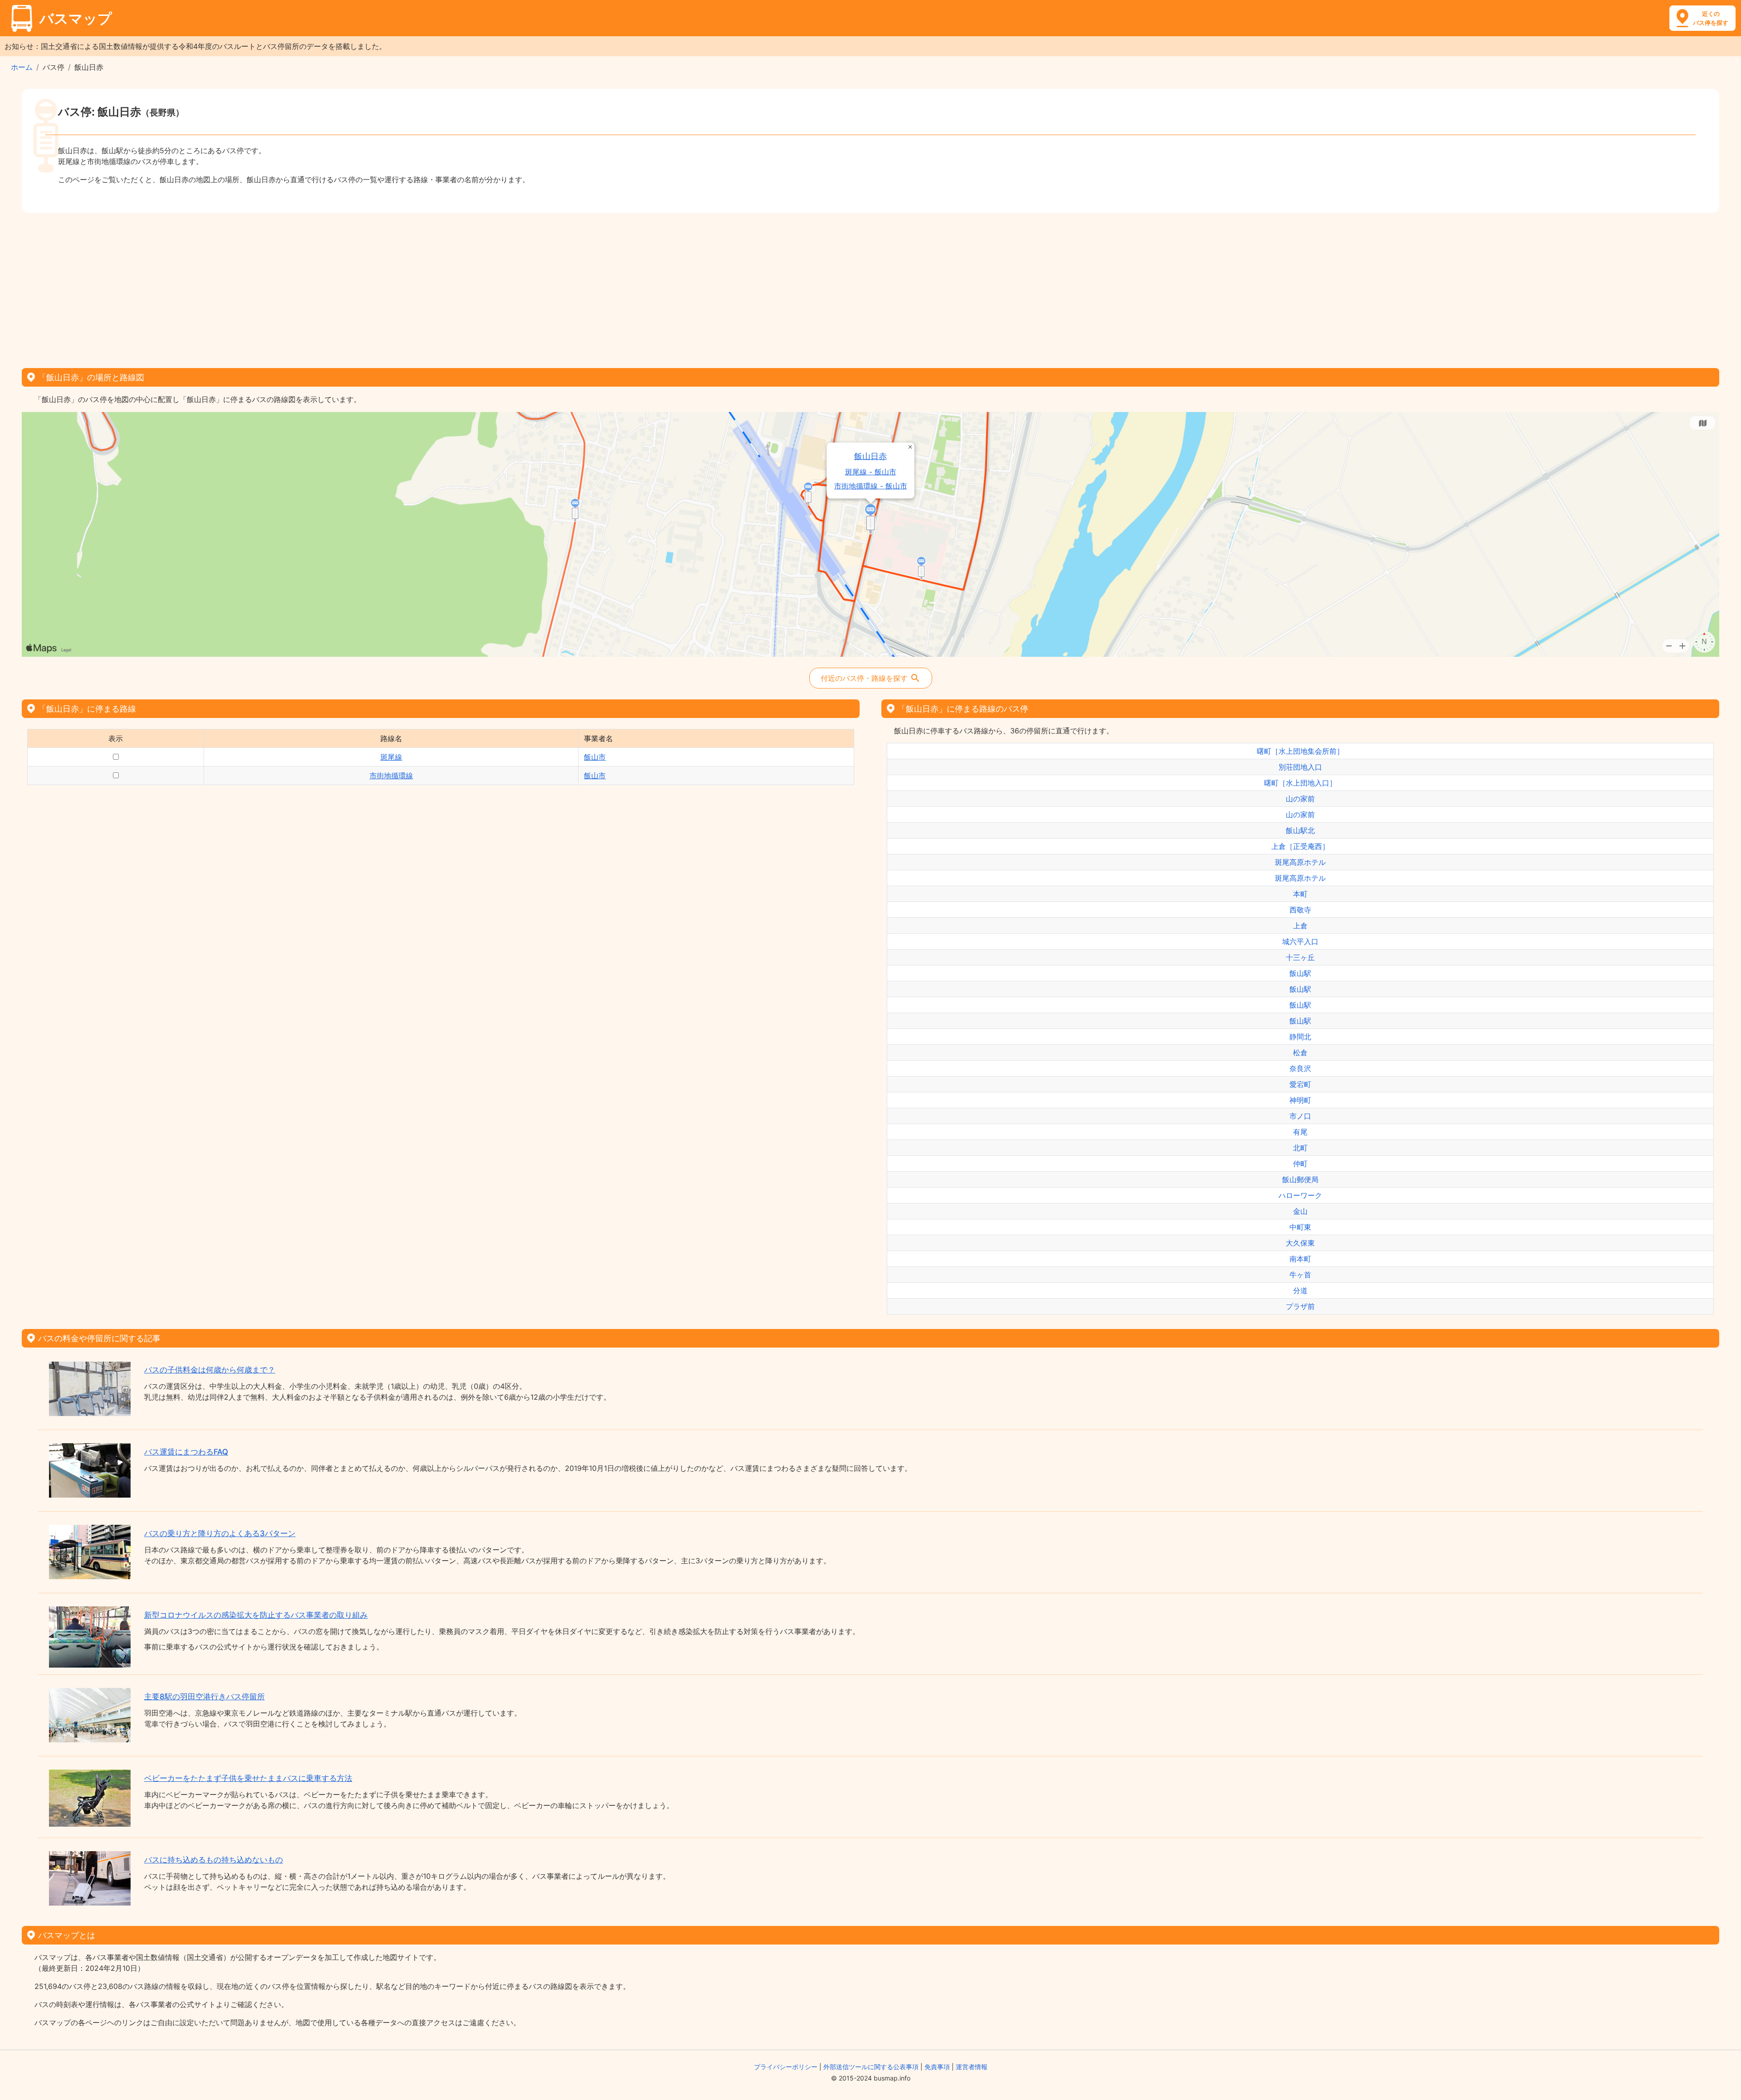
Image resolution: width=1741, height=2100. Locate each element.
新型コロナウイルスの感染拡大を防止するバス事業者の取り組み (256, 1615)
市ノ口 (1300, 1116)
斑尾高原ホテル (1300, 862)
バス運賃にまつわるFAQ (186, 1452)
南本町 (1300, 1259)
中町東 (1300, 1227)
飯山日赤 (871, 456)
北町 (1300, 1148)
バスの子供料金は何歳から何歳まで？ (210, 1370)
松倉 (1300, 1052)
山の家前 (1300, 799)
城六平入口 (1300, 941)
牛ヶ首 (1300, 1275)
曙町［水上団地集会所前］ (1300, 751)
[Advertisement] (870, 287)
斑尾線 (391, 757)
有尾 (1300, 1132)
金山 (1300, 1211)
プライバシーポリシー (786, 2067)
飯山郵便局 (1300, 1179)
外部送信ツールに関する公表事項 (871, 2067)
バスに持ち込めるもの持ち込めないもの (214, 1860)
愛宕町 (1300, 1084)
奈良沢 (1300, 1068)
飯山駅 (1300, 973)
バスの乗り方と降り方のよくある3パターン (220, 1533)
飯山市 (595, 757)
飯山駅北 (1300, 830)
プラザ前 (1300, 1306)
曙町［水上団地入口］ (1300, 783)
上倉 (1300, 926)
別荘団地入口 (1300, 767)
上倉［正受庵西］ (1300, 846)
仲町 (1300, 1164)
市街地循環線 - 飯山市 (871, 486)
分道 (1300, 1290)
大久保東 (1300, 1243)
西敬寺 (1300, 910)
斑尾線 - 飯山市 (871, 472)
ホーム (22, 67)
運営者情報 (972, 2067)
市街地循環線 (391, 776)
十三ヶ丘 (1300, 957)
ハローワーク (1300, 1195)
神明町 (1300, 1100)
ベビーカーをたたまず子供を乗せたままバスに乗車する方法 (248, 1778)
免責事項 (937, 2067)
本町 (1300, 894)
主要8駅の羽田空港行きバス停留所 (204, 1697)
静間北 (1300, 1037)
